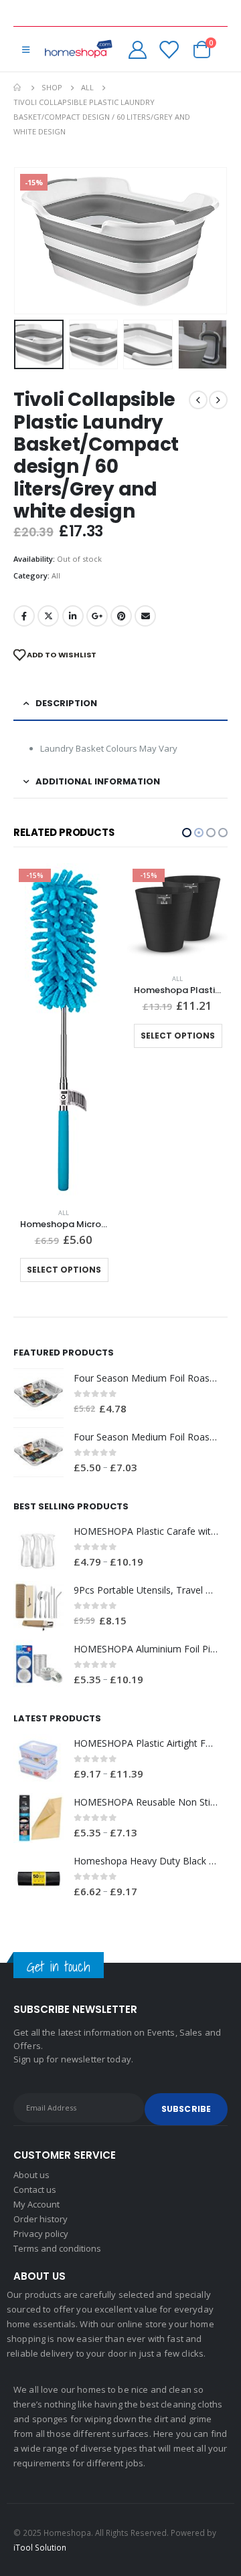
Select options (64, 1036)
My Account (36, 2032)
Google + (97, 616)
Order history (41, 2046)
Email (145, 616)
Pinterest (121, 616)
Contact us (35, 2017)
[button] (187, 833)
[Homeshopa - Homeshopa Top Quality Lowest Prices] (78, 49)
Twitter (48, 616)
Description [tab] (66, 703)
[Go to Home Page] (18, 88)
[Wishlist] (168, 49)
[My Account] (138, 49)
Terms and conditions (57, 2076)
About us (31, 2002)
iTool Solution (40, 2375)
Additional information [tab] (98, 781)
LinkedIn (73, 616)
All (56, 575)
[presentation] (30, 241)
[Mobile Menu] (26, 49)
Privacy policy (41, 2061)
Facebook (24, 616)
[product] (38, 1221)
